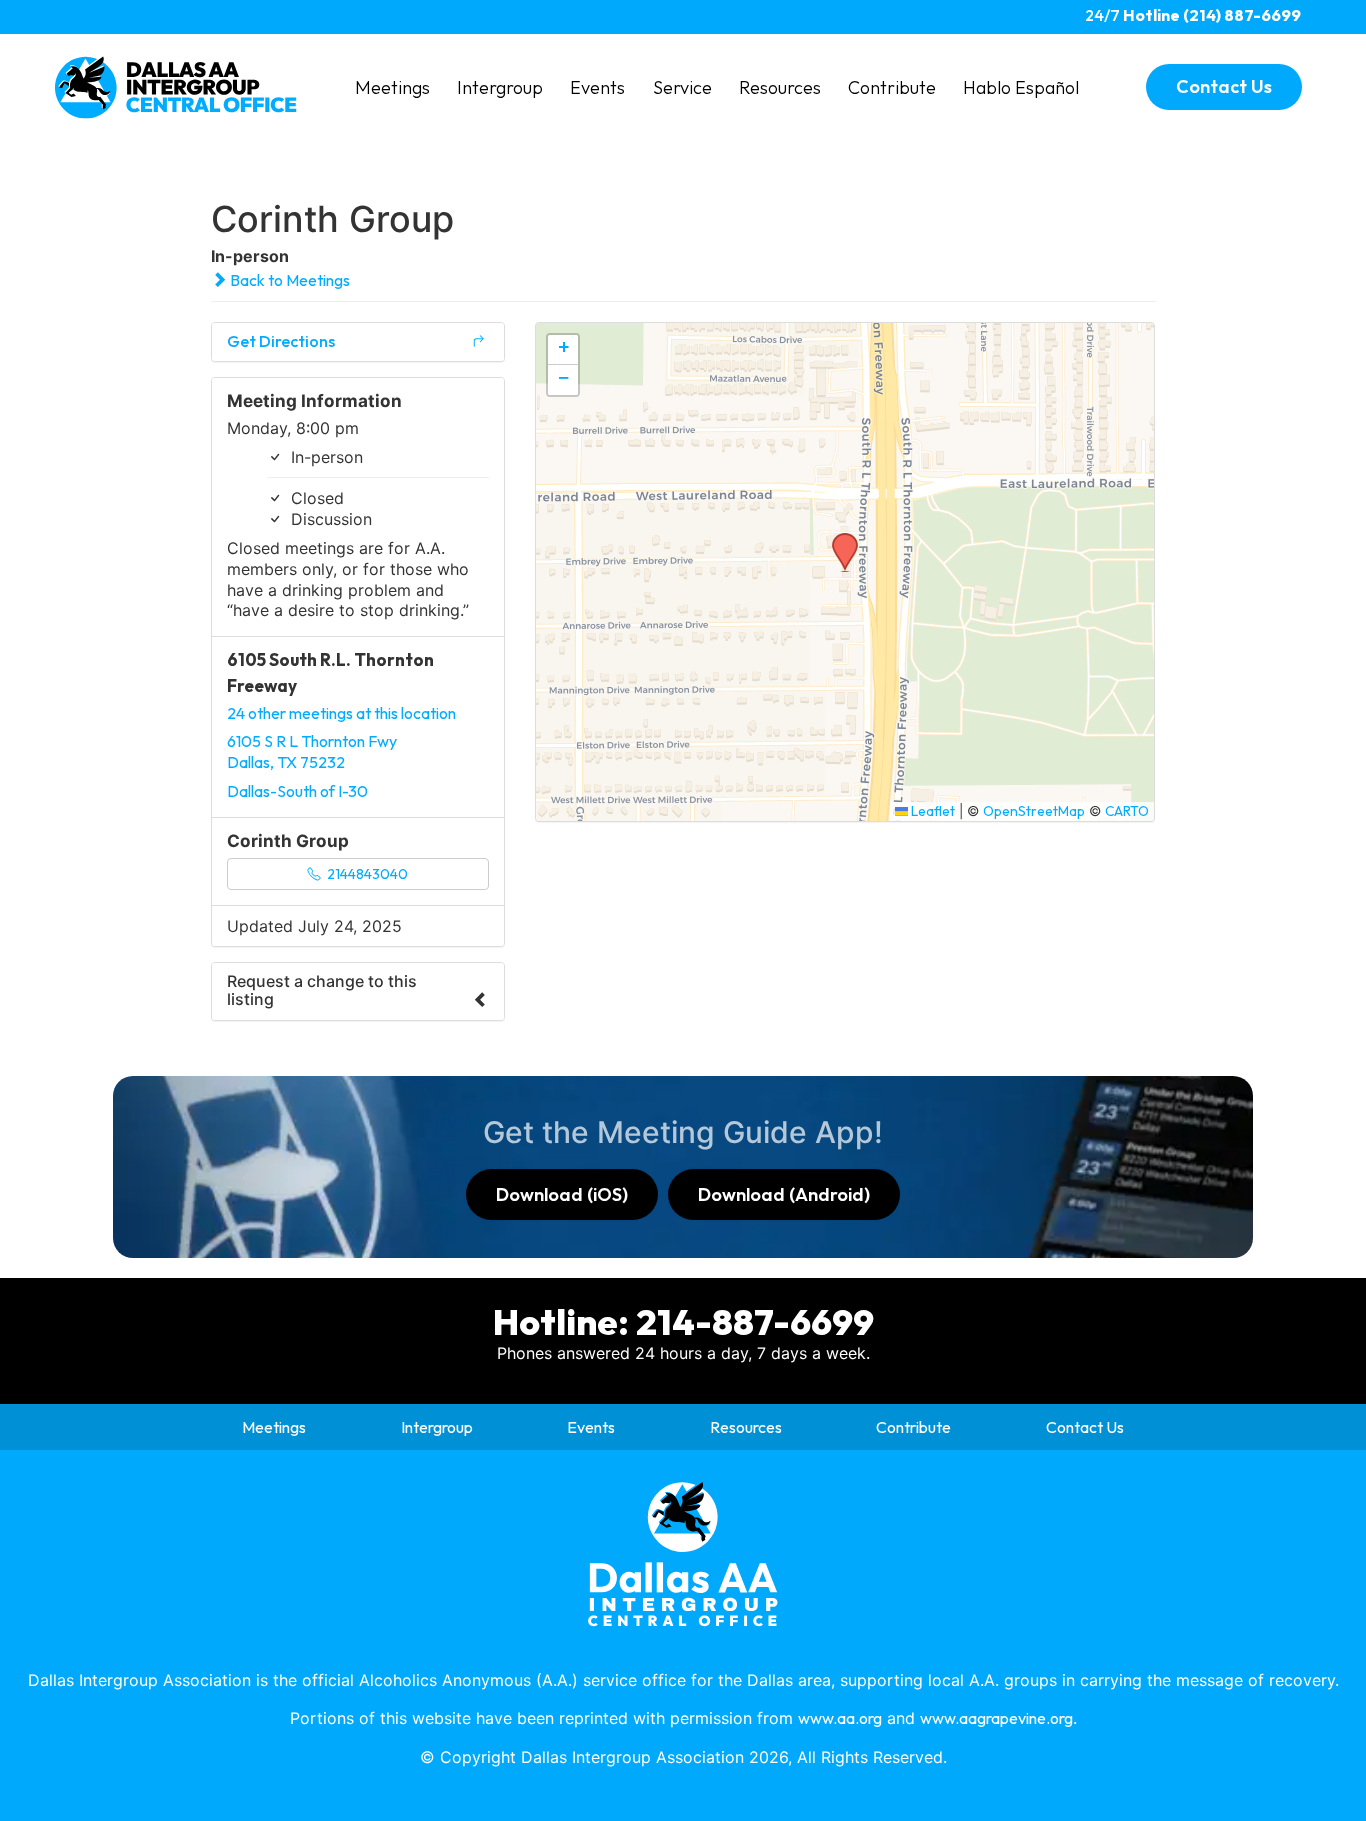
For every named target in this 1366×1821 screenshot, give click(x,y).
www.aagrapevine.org (996, 1718)
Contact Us (1085, 1427)
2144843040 (366, 874)
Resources (780, 87)
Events (597, 87)
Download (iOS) (562, 1194)
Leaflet (931, 811)
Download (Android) (784, 1194)
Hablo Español (1021, 87)
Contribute (892, 87)
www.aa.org (840, 1718)
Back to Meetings (288, 280)
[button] (838, 539)
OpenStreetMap (1034, 811)
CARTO (1127, 811)
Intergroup (500, 87)
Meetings (392, 87)
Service (682, 87)
